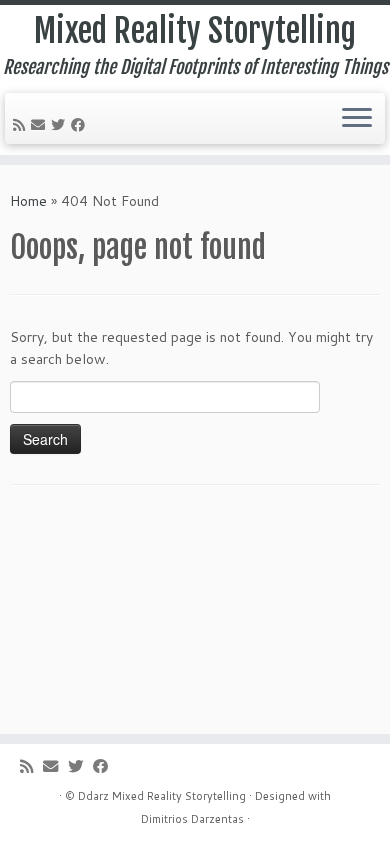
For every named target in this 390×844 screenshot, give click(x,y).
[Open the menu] (357, 119)
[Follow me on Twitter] (61, 125)
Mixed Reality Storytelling (195, 31)
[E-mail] (41, 125)
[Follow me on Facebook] (81, 125)
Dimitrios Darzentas (192, 819)
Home (28, 201)
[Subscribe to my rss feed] (22, 125)
